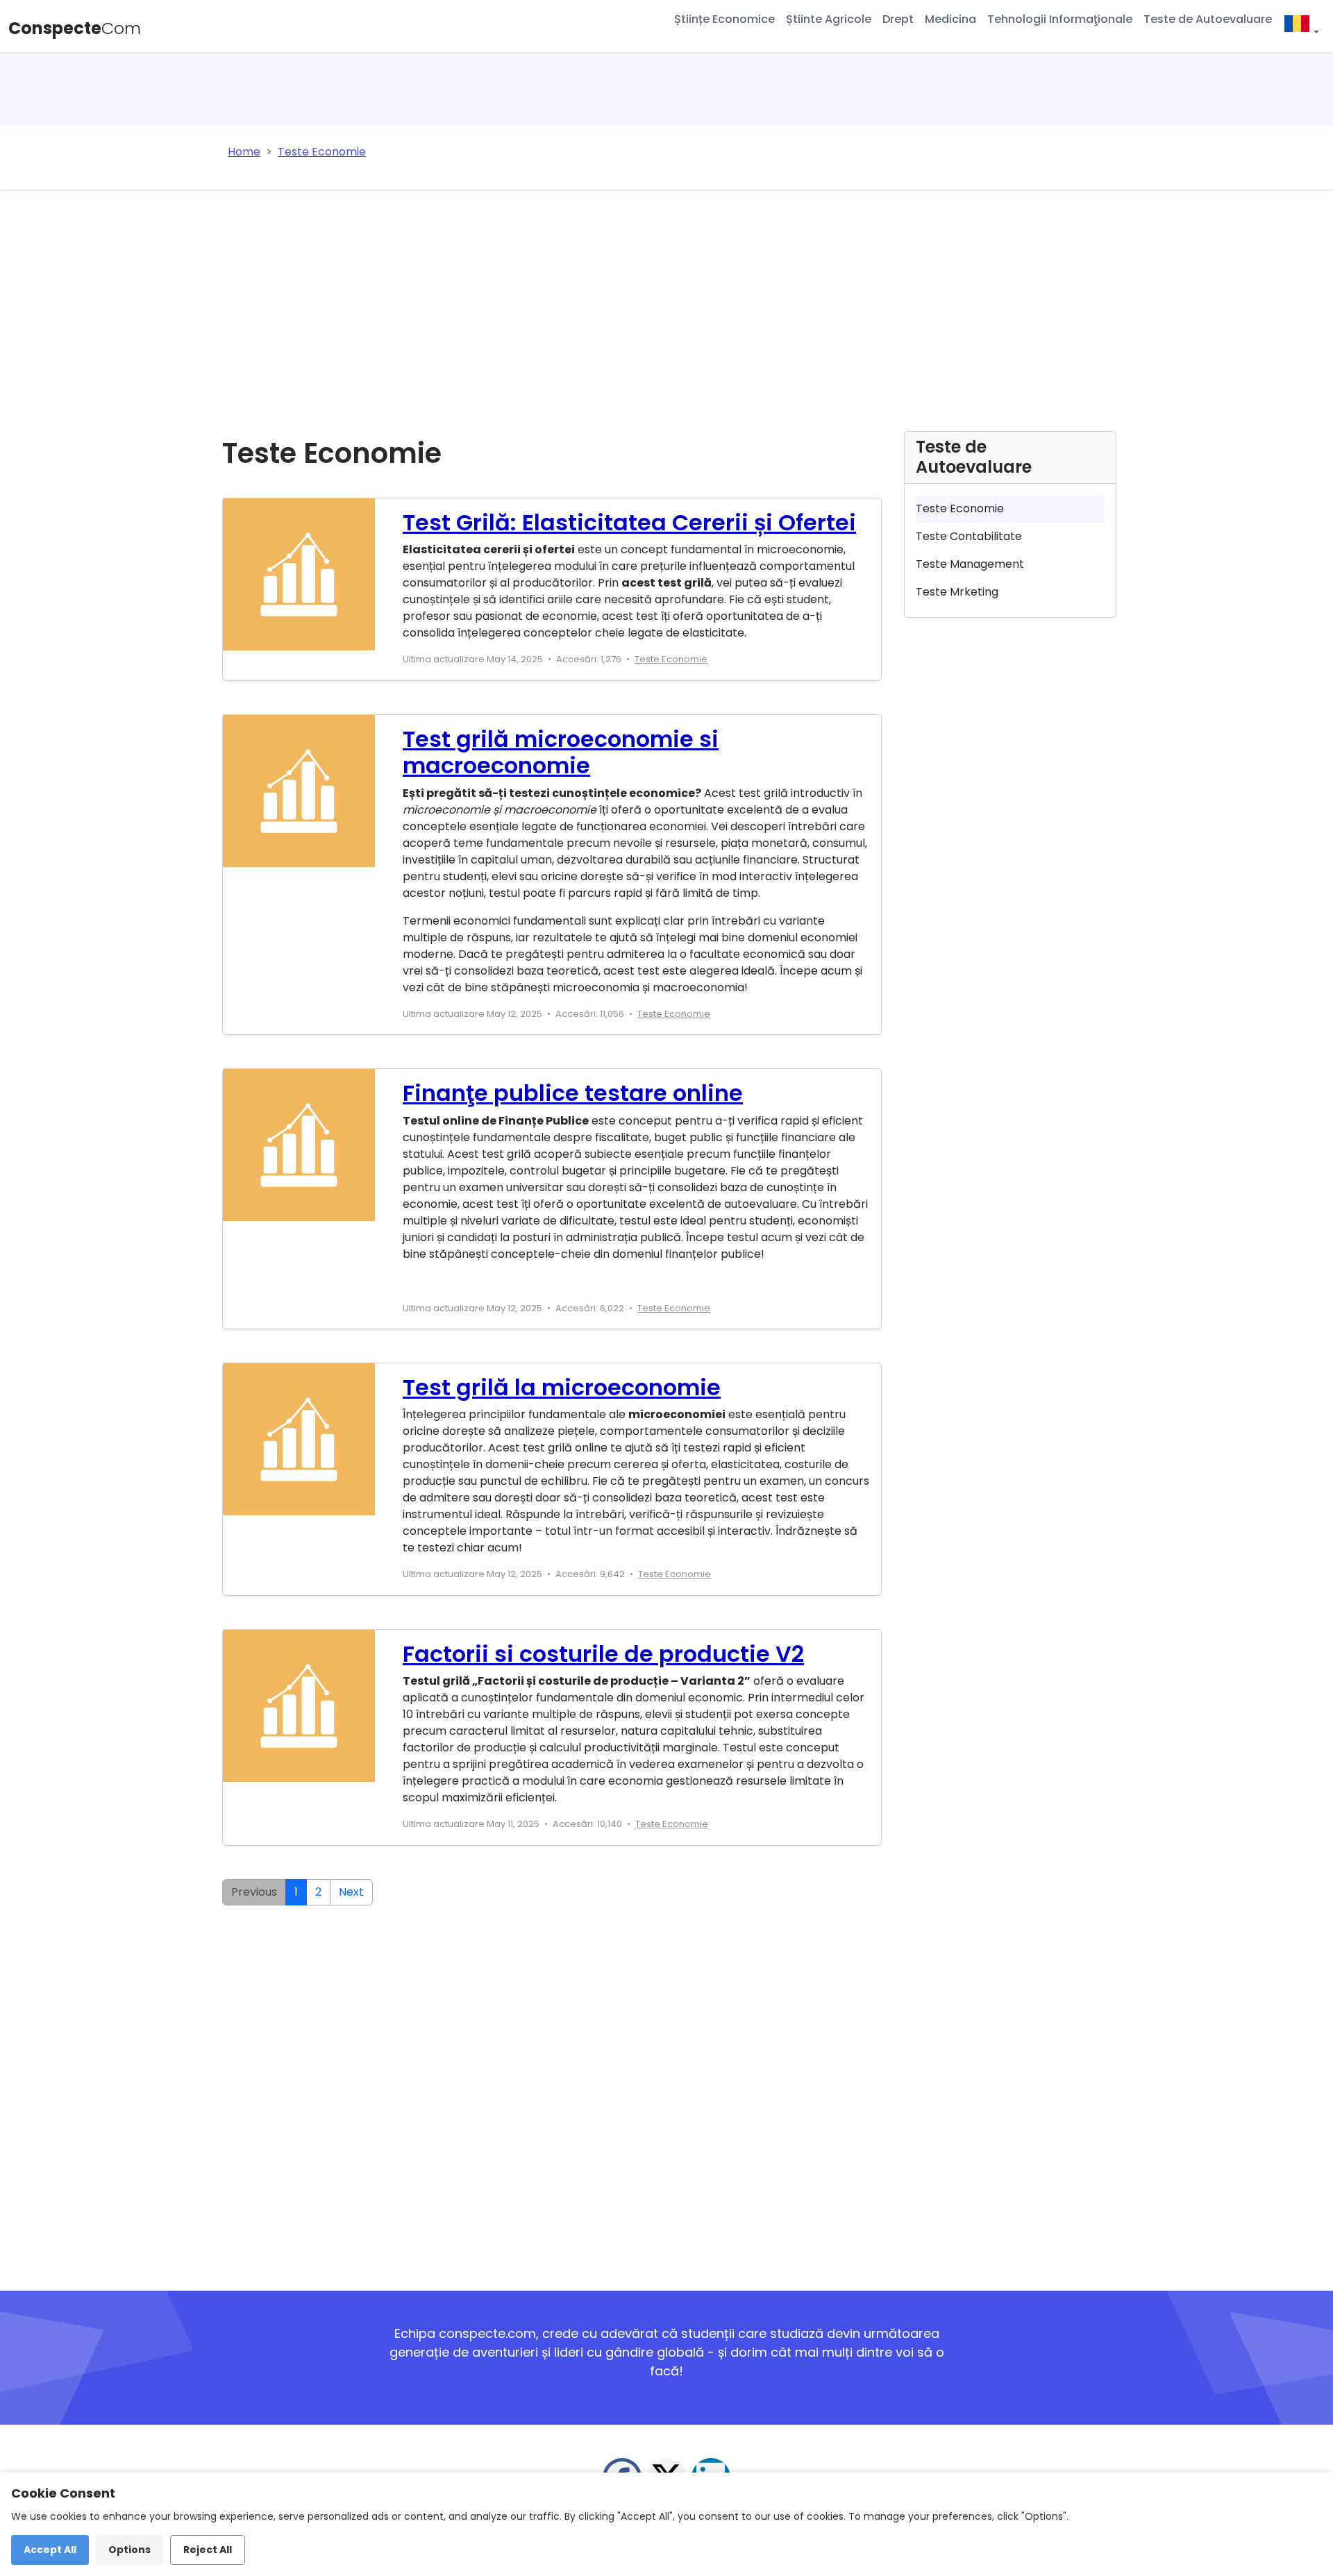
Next (351, 1892)
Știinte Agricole (829, 19)
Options (129, 2550)
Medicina (950, 19)
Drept (898, 19)
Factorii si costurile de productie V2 (603, 1654)
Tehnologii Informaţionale (1060, 19)
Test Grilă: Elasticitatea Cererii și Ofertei (629, 522)
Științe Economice (724, 19)
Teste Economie (671, 659)
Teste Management (970, 564)
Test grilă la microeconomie (562, 1387)
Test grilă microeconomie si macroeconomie (561, 752)
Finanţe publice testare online (573, 1093)
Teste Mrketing (957, 592)
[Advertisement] (666, 294)
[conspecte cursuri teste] (1301, 26)
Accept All (50, 2550)
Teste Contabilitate (969, 536)
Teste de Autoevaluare (1208, 19)
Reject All (208, 2550)
